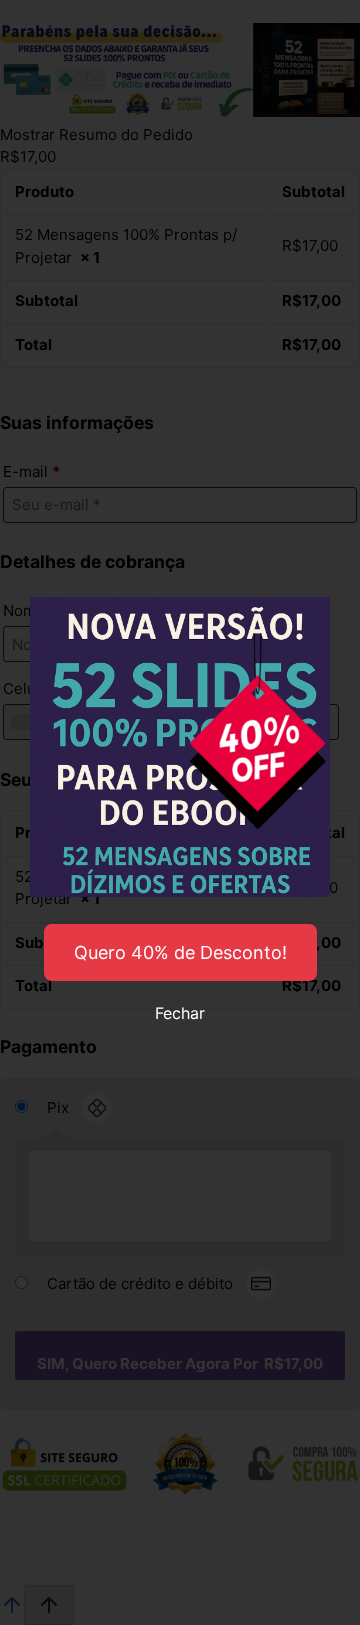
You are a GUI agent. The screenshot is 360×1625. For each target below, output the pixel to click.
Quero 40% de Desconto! (180, 952)
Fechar (180, 1013)
